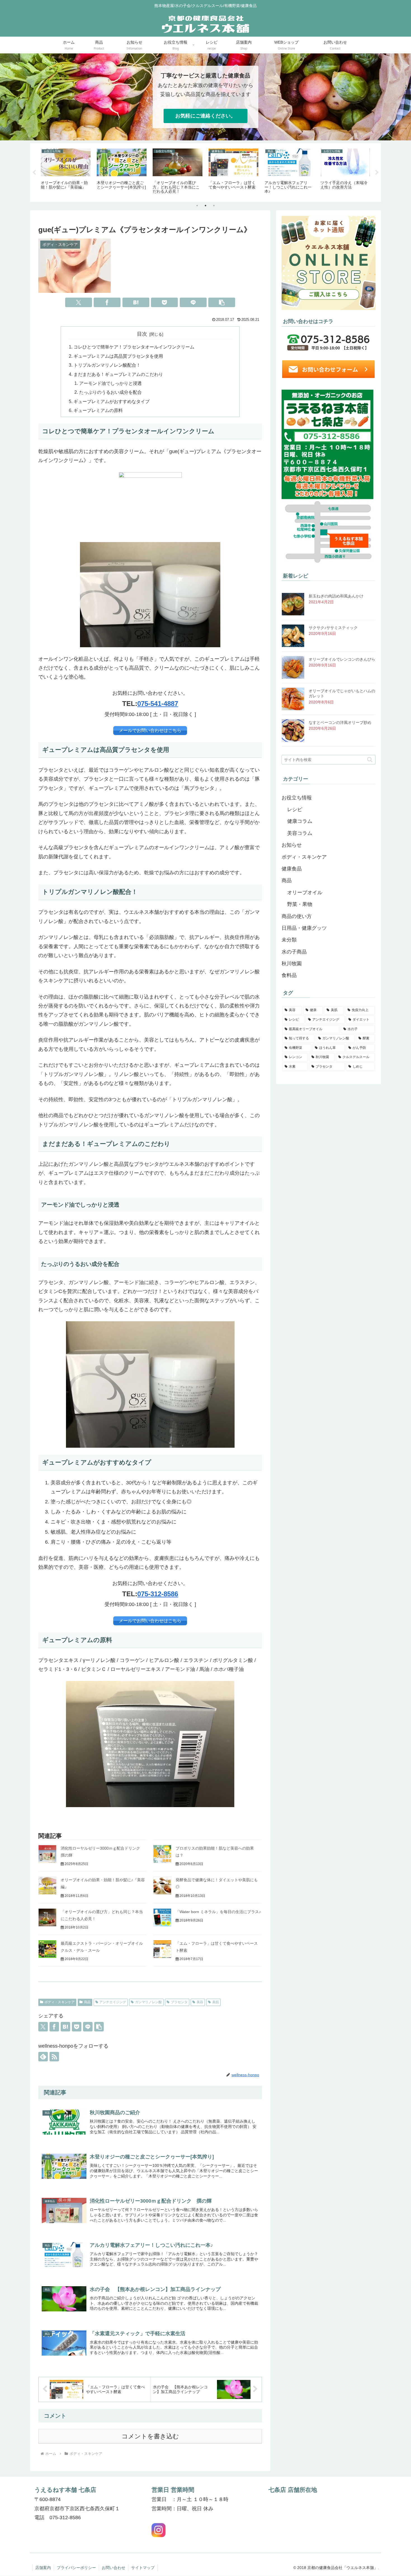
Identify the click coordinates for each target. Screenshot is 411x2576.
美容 (200, 2002)
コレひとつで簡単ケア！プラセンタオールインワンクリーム (134, 347)
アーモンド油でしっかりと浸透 (110, 383)
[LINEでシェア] (193, 302)
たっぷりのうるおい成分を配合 (110, 392)
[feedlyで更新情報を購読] (43, 2057)
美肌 (216, 2002)
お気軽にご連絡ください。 (206, 116)
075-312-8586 (158, 1594)
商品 (87, 2002)
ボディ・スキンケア (60, 2002)
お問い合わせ (114, 2568)
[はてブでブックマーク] (136, 302)
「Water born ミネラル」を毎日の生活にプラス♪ (218, 1912)
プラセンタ (179, 2002)
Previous (34, 173)
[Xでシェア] (79, 302)
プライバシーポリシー (76, 2568)
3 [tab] (214, 206)
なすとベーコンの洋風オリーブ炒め (340, 722)
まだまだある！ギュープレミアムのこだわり (118, 374)
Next (377, 173)
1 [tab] (197, 206)
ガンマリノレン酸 (148, 2002)
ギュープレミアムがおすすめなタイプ (112, 401)
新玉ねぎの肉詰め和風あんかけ (336, 596)
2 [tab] (206, 206)
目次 (142, 334)
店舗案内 (43, 2568)
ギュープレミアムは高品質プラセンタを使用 (118, 356)
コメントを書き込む (150, 2436)
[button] (222, 302)
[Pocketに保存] (164, 302)
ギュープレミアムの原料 (98, 410)
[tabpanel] (66, 172)
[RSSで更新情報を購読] (54, 2057)
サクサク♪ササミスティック (333, 628)
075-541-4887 (158, 704)
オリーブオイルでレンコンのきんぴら (342, 659)
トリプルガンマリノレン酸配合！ (107, 365)
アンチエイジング (113, 2002)
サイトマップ (143, 2568)
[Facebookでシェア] (107, 302)
